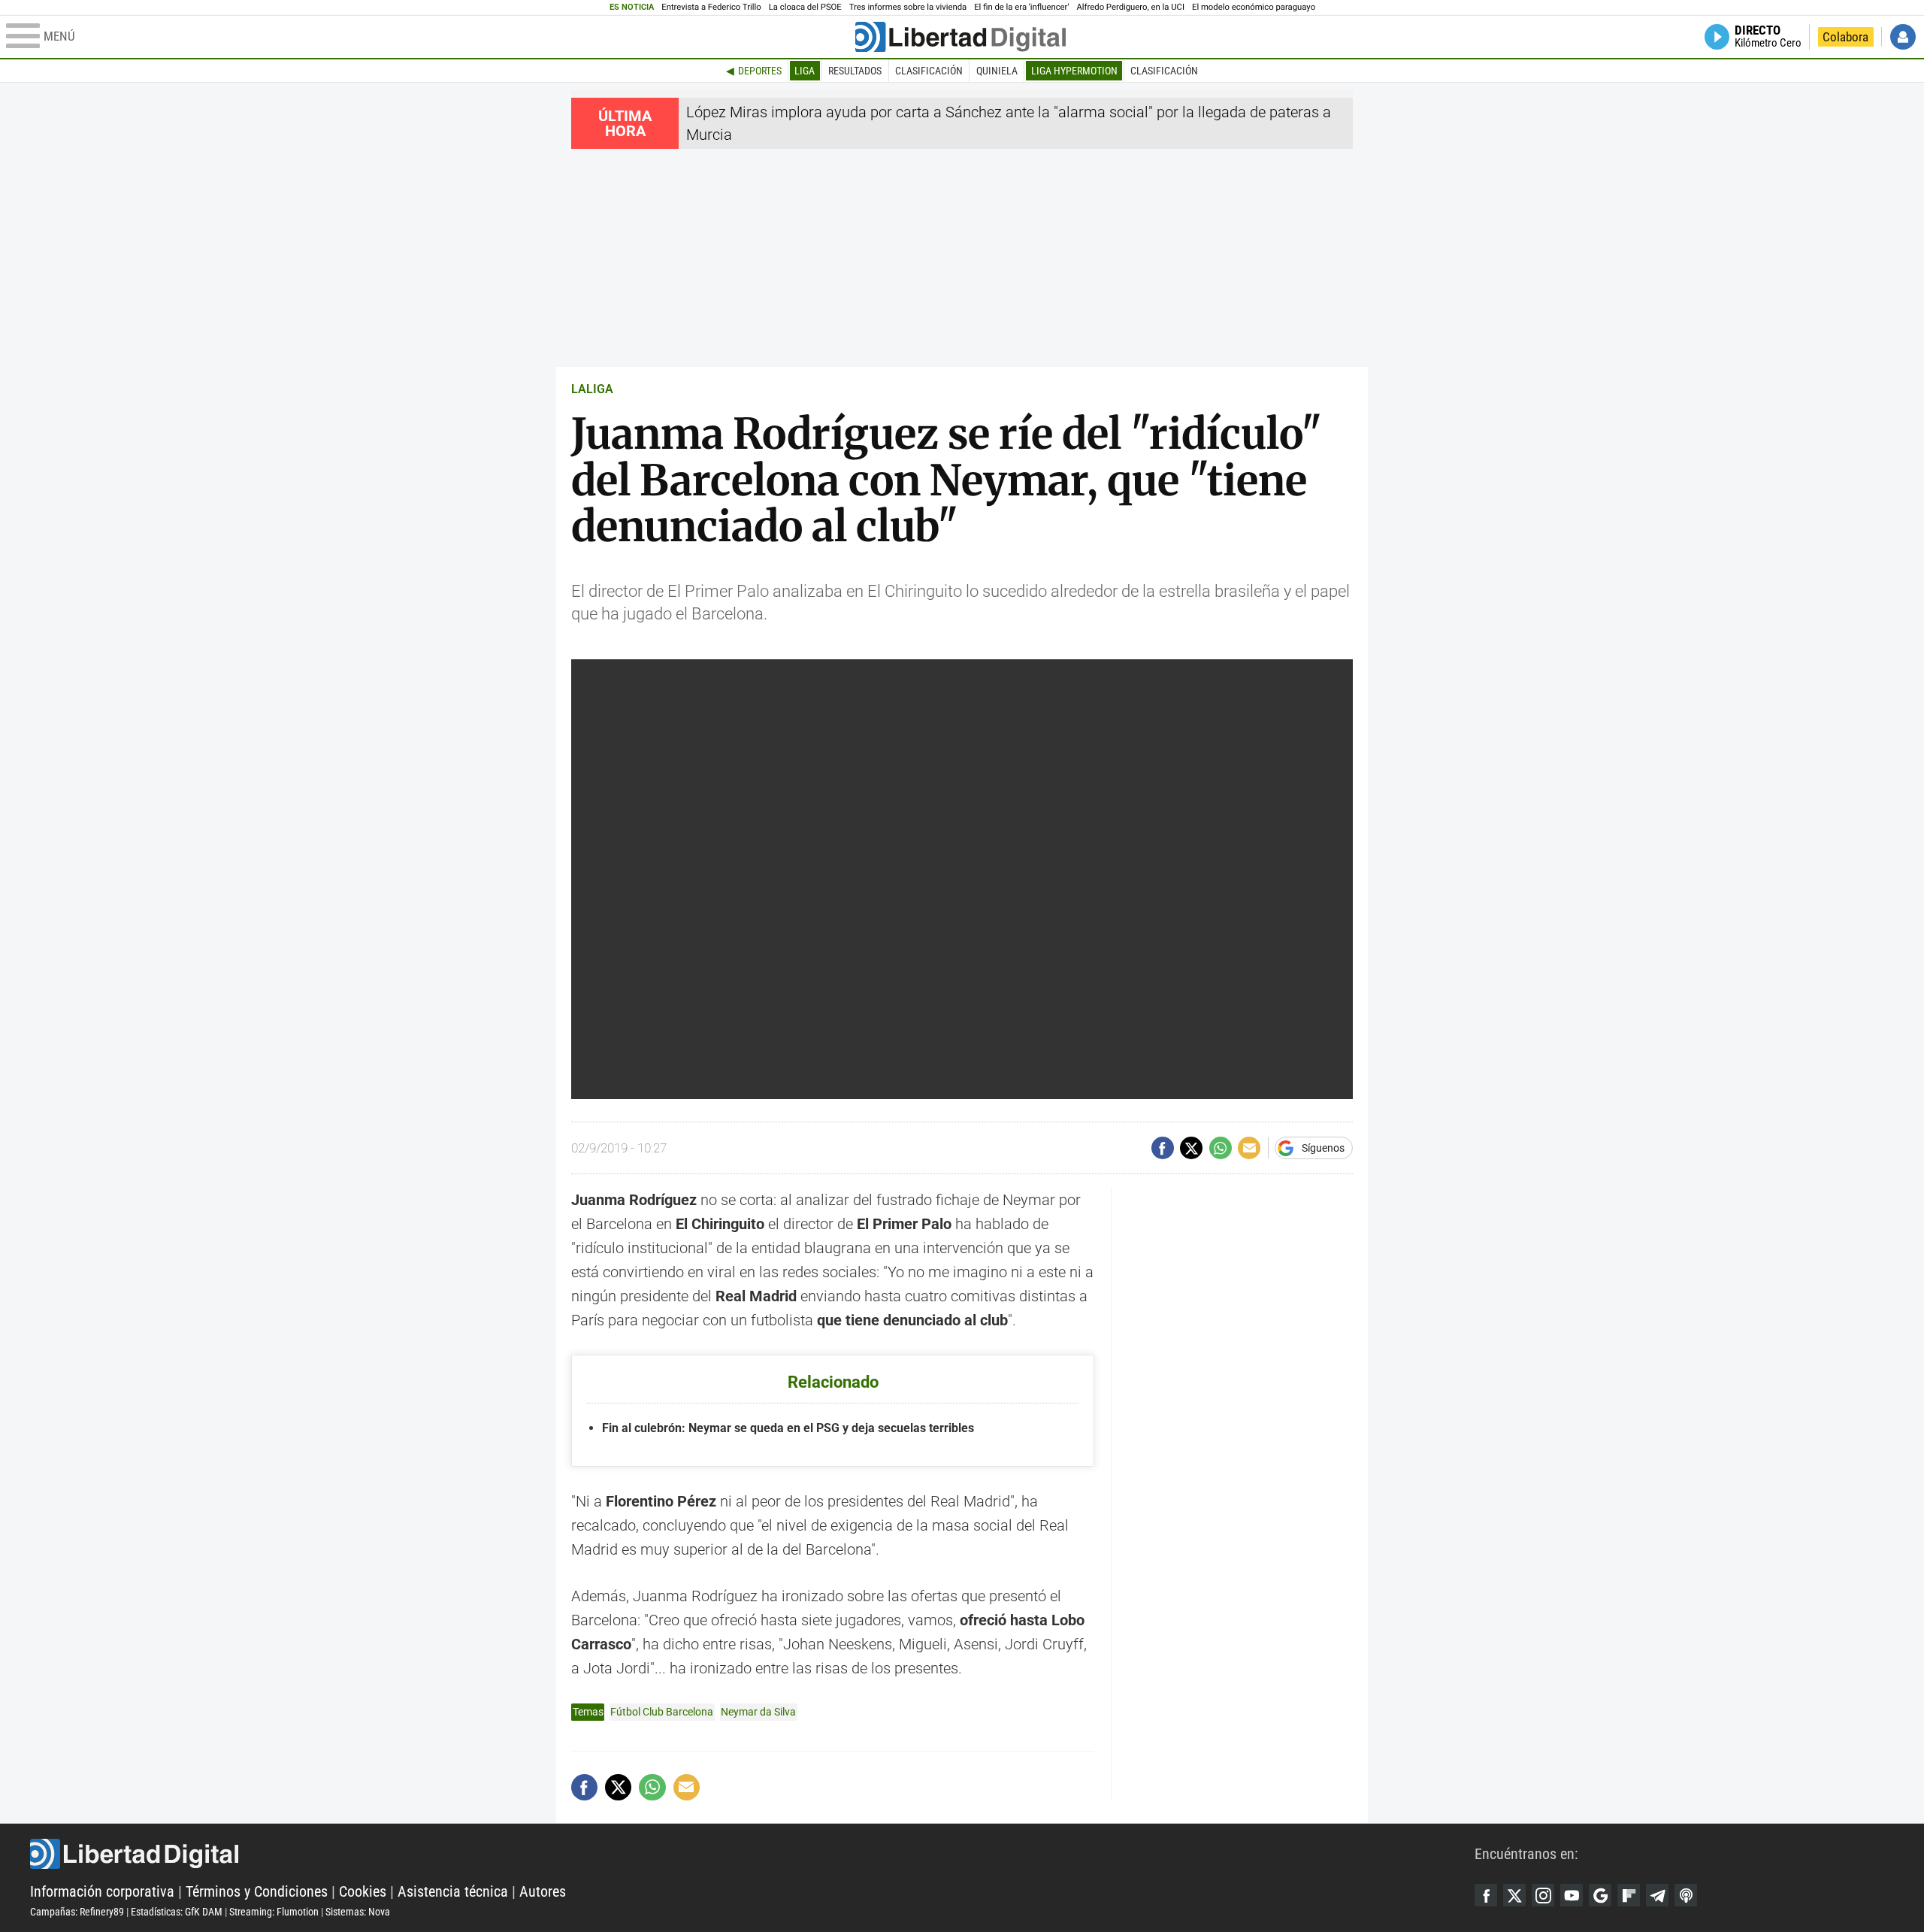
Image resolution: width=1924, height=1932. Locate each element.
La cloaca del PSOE (805, 7)
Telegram (1657, 1895)
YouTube (1572, 1895)
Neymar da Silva (758, 1712)
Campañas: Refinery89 (77, 1912)
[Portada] (960, 37)
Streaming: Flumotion (274, 1912)
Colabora (1845, 37)
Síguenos (1323, 1148)
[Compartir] (1163, 1148)
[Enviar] (1221, 1148)
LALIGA (592, 389)
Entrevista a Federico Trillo (711, 7)
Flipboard (1629, 1895)
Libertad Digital (752, 1854)
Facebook (1486, 1895)
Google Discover (1600, 1895)
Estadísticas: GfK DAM (177, 1912)
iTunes (1686, 1895)
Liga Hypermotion (1074, 71)
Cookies (363, 1891)
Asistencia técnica (453, 1891)
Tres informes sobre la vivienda (908, 7)
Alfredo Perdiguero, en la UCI (1131, 7)
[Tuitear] (1191, 1148)
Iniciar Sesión (1903, 37)
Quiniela (997, 71)
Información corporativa (102, 1891)
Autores (543, 1891)
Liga (805, 71)
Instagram (1543, 1895)
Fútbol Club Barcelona (662, 1712)
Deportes (760, 71)
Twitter (1514, 1895)
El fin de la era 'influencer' (1021, 7)
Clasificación (929, 71)
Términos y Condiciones (257, 1891)
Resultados (855, 71)
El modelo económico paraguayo (1254, 7)
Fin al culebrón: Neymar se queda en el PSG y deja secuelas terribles (788, 1428)
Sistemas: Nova (358, 1912)
